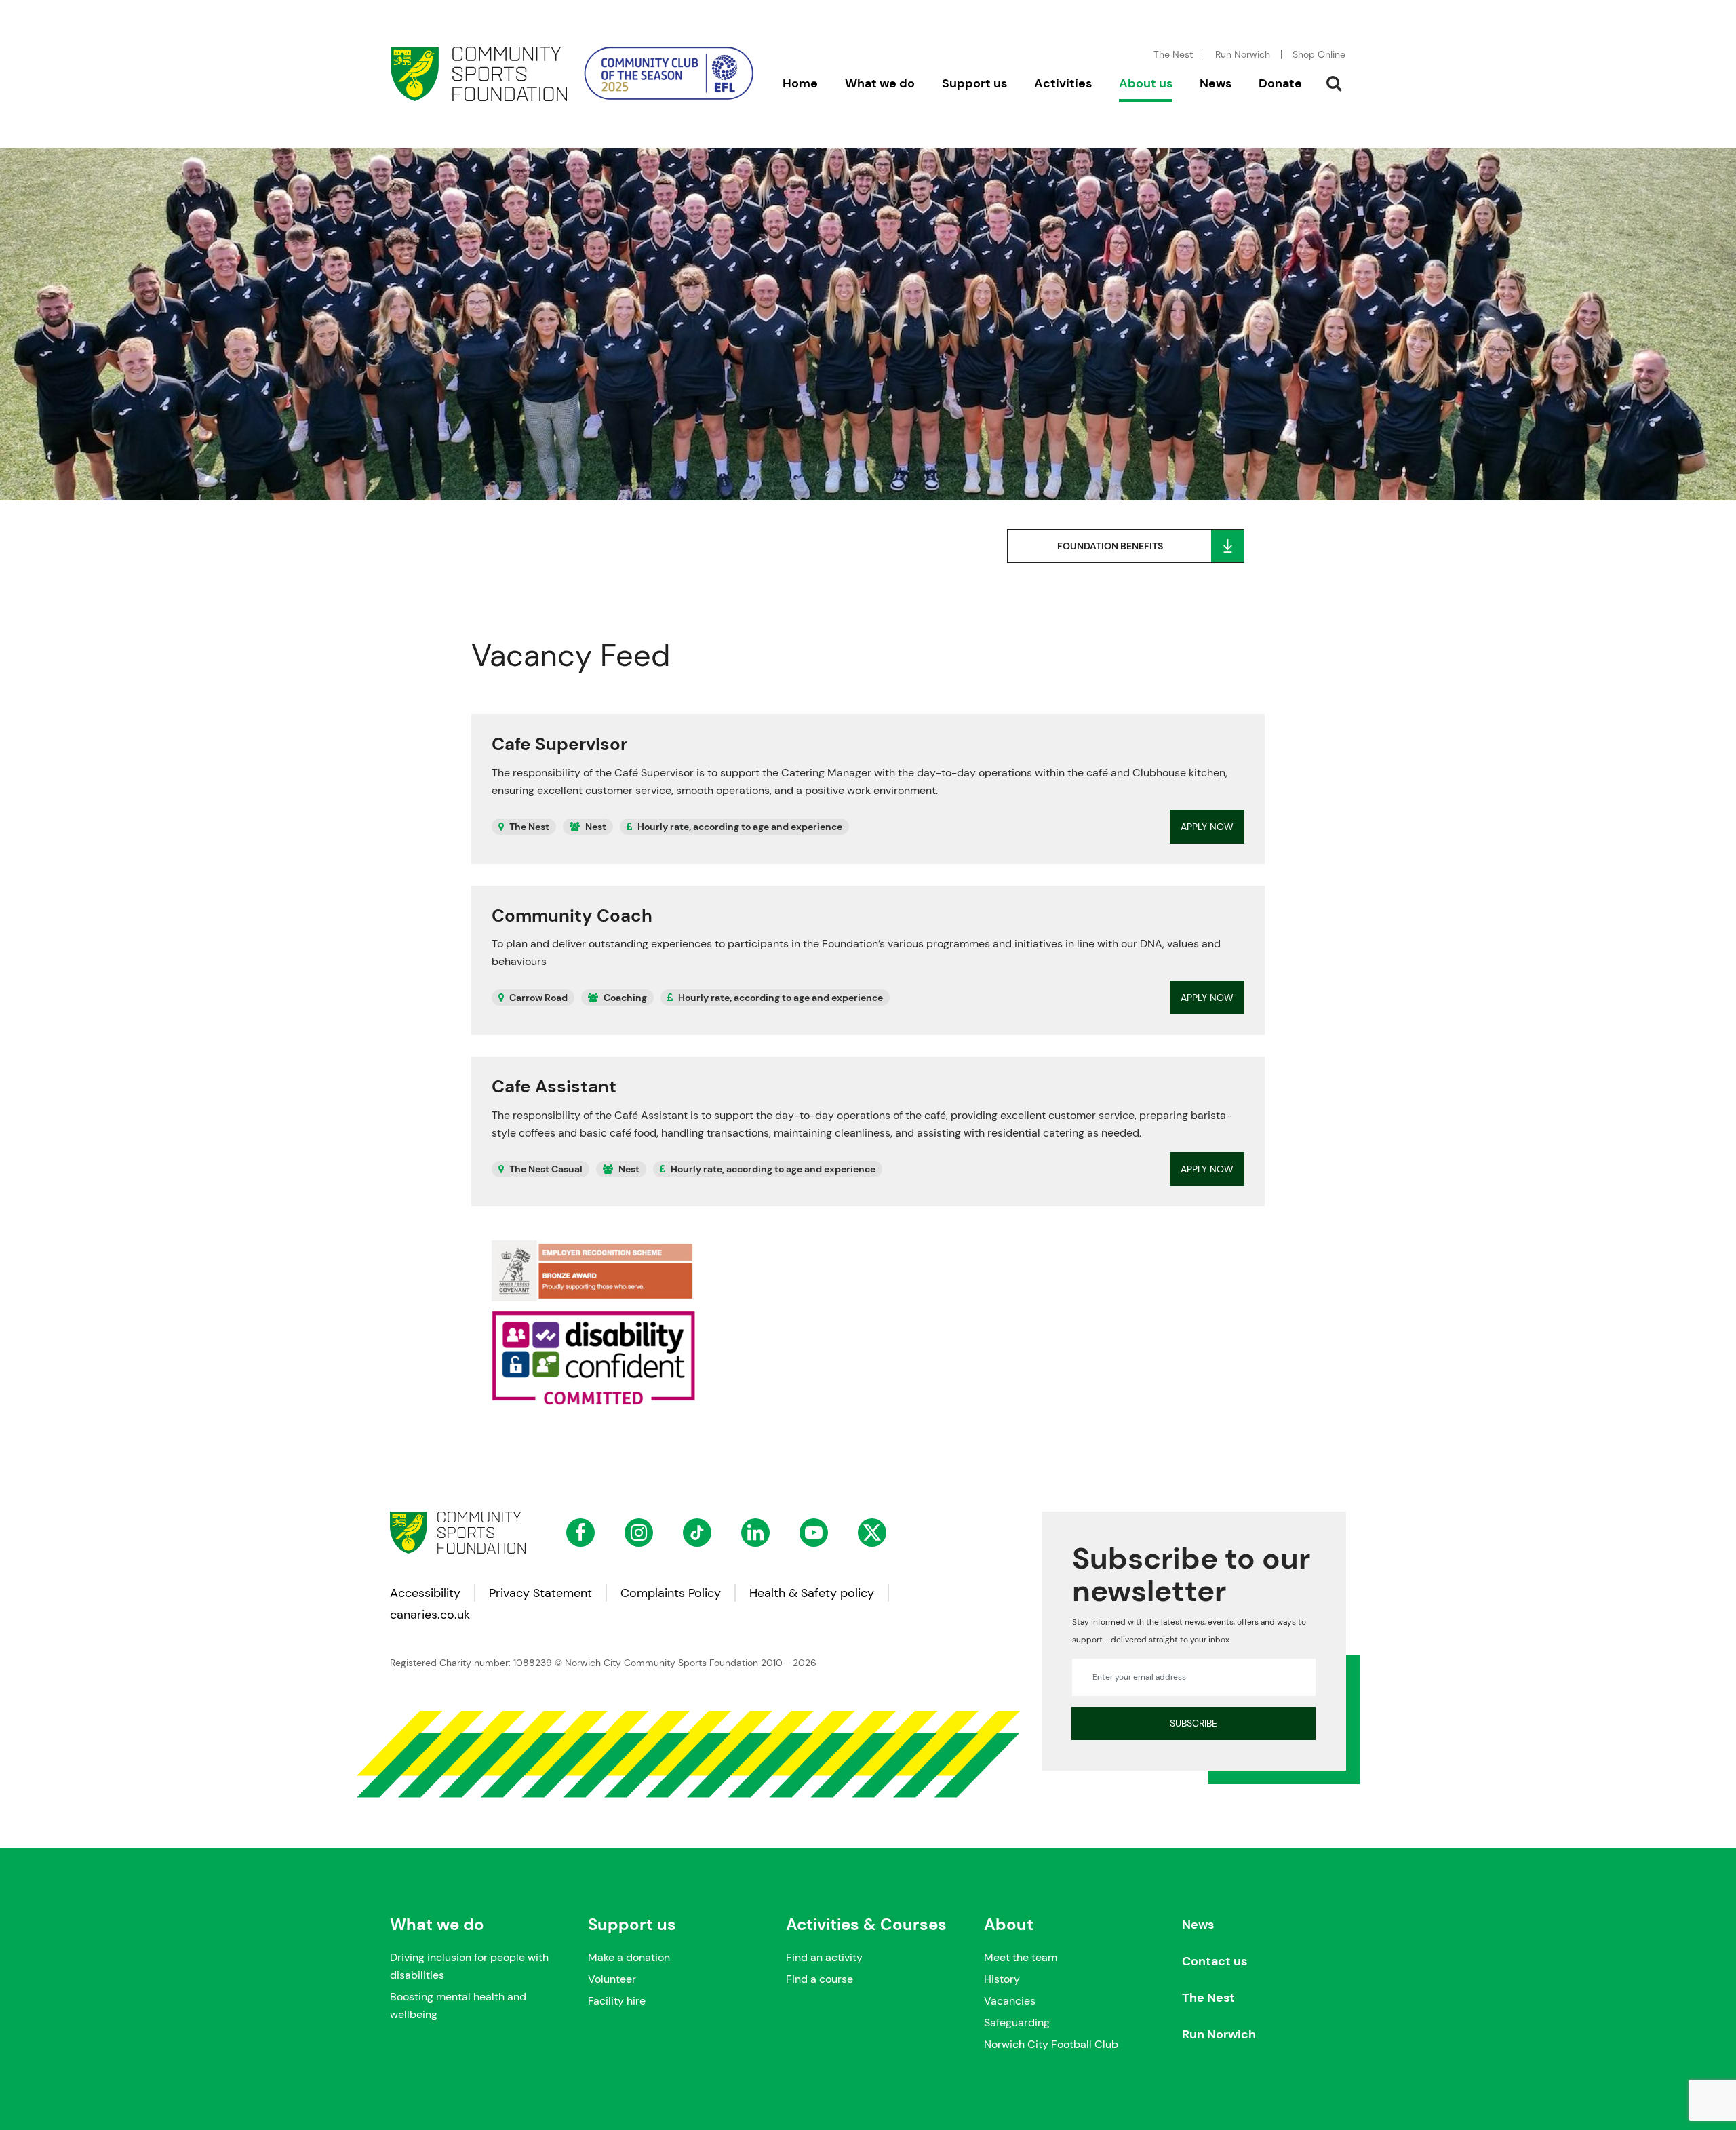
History (1002, 1979)
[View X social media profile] (872, 1533)
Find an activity (824, 1957)
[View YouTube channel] (814, 1533)
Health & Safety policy (812, 1593)
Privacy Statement (540, 1593)
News (1198, 1925)
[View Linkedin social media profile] (755, 1533)
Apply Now (1207, 827)
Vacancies (1010, 2001)
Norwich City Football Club (1051, 2044)
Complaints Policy (671, 1593)
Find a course (820, 1979)
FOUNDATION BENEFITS (1110, 546)
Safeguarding (1017, 2023)
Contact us (1215, 1961)
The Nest (1208, 1998)
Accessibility (425, 1593)
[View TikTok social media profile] (697, 1533)
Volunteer (612, 1979)
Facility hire (617, 2001)
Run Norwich (1243, 54)
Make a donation (629, 1957)
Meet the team (1021, 1957)
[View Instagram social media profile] (639, 1533)
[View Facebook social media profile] (580, 1533)
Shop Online (1319, 54)
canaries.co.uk (430, 1615)
